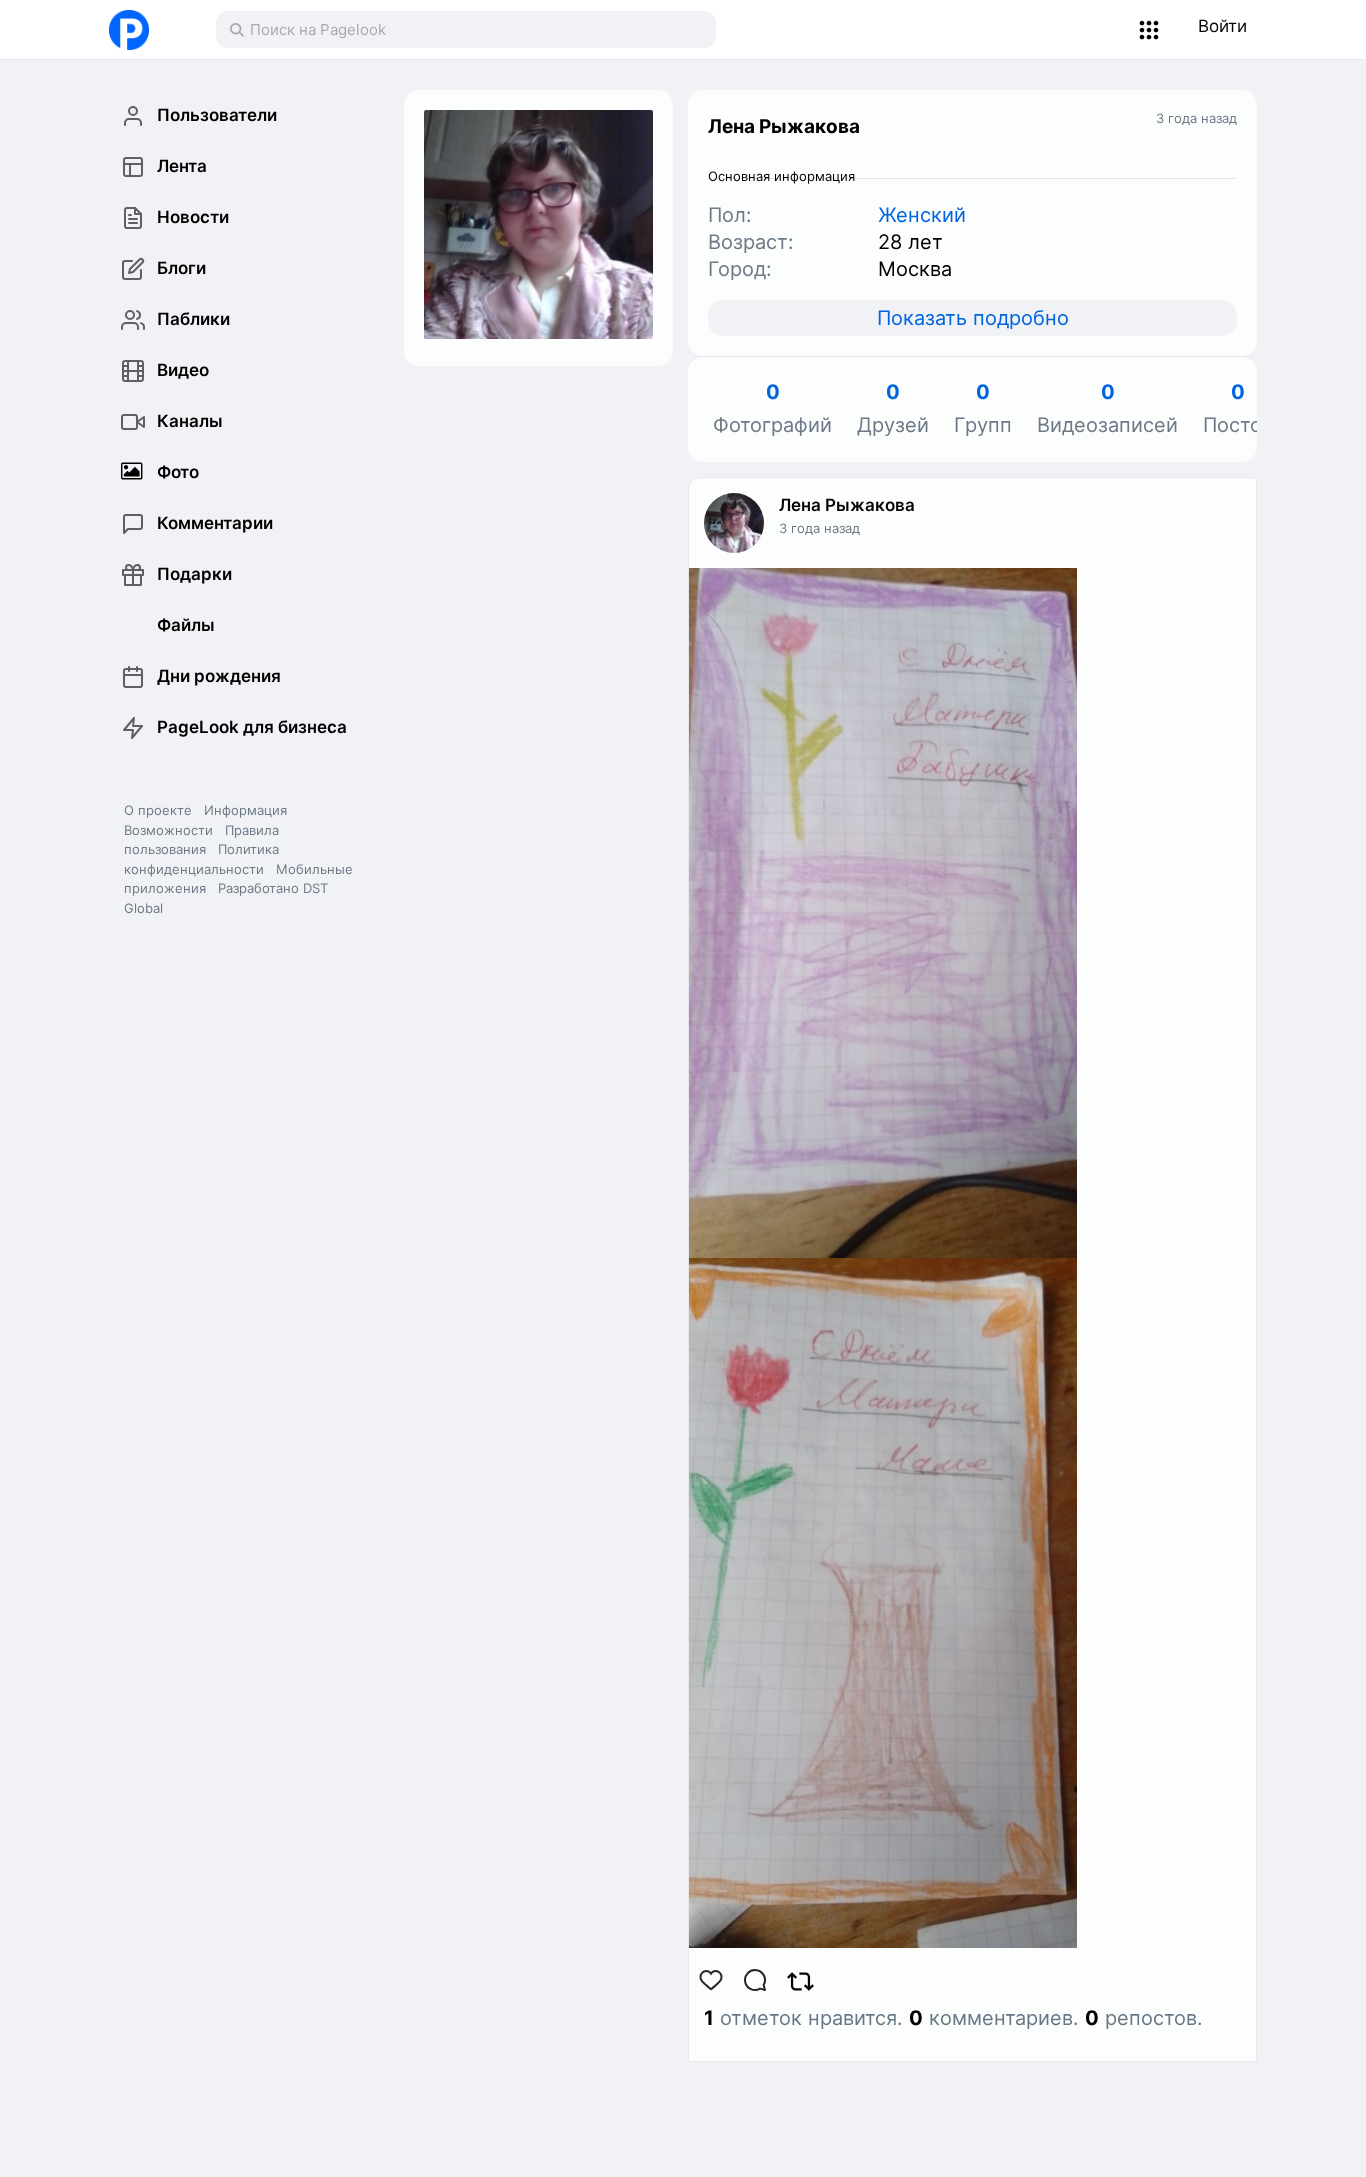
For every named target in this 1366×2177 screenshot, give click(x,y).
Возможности (168, 830)
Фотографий (772, 409)
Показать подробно (973, 318)
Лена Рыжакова (847, 505)
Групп (983, 409)
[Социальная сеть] (142, 30)
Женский (922, 215)
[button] (1149, 30)
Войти (1222, 26)
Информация (245, 810)
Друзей (893, 409)
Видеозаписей (1107, 409)
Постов (1238, 409)
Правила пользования (201, 840)
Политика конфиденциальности (201, 859)
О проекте (158, 810)
